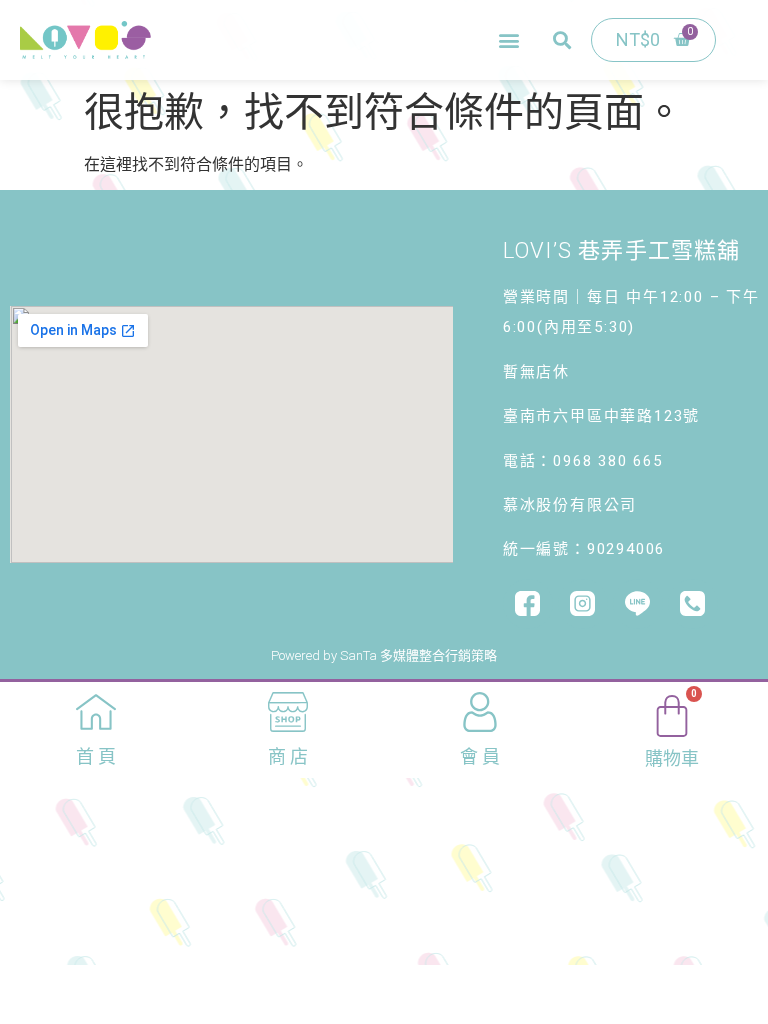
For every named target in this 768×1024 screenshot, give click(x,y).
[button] (508, 40)
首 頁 (96, 756)
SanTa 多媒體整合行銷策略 (418, 655)
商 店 (288, 756)
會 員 (480, 756)
